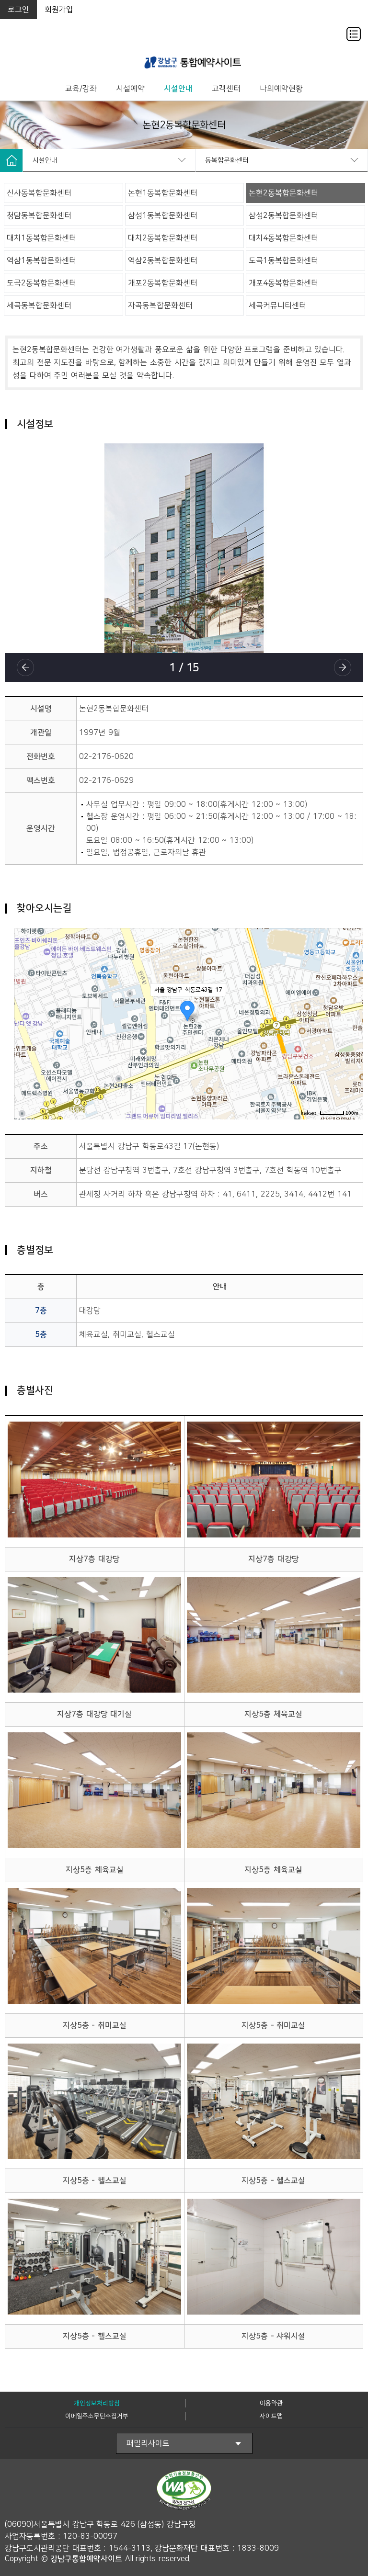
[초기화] (351, 1034)
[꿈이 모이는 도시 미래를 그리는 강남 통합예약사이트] (194, 62)
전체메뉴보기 (354, 34)
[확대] (351, 1006)
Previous (25, 667)
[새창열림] (262, 2492)
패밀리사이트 (148, 2443)
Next (343, 667)
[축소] (351, 1019)
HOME (11, 160)
